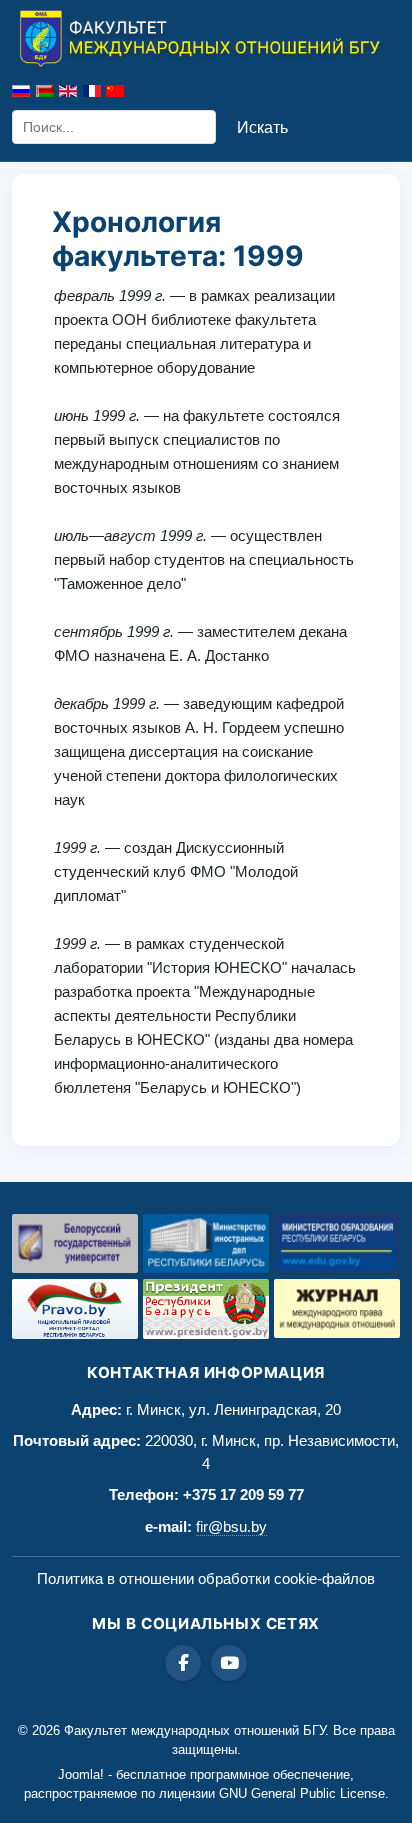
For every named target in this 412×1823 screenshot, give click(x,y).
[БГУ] (75, 1244)
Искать (262, 127)
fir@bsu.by (231, 1526)
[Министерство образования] (337, 1244)
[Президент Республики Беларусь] (206, 1309)
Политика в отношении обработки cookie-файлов (206, 1578)
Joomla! (81, 1774)
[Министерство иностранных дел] (206, 1244)
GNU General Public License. (304, 1793)
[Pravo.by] (75, 1309)
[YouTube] (229, 1663)
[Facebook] (183, 1663)
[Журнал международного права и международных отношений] (337, 1309)
